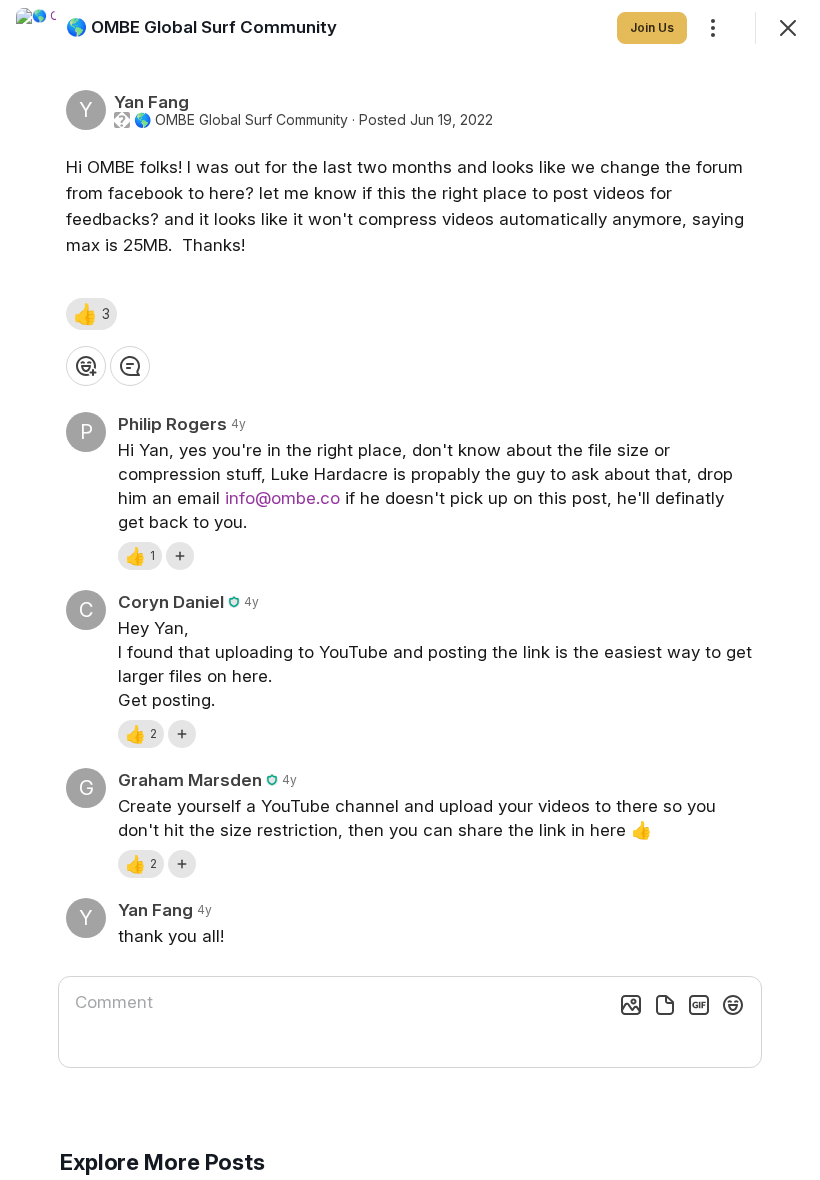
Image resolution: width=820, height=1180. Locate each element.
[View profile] (36, 28)
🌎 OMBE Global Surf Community (241, 120)
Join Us (652, 27)
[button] (91, 314)
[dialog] (410, 590)
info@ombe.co (282, 498)
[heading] (201, 27)
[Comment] (130, 366)
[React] (86, 366)
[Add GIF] (699, 1005)
